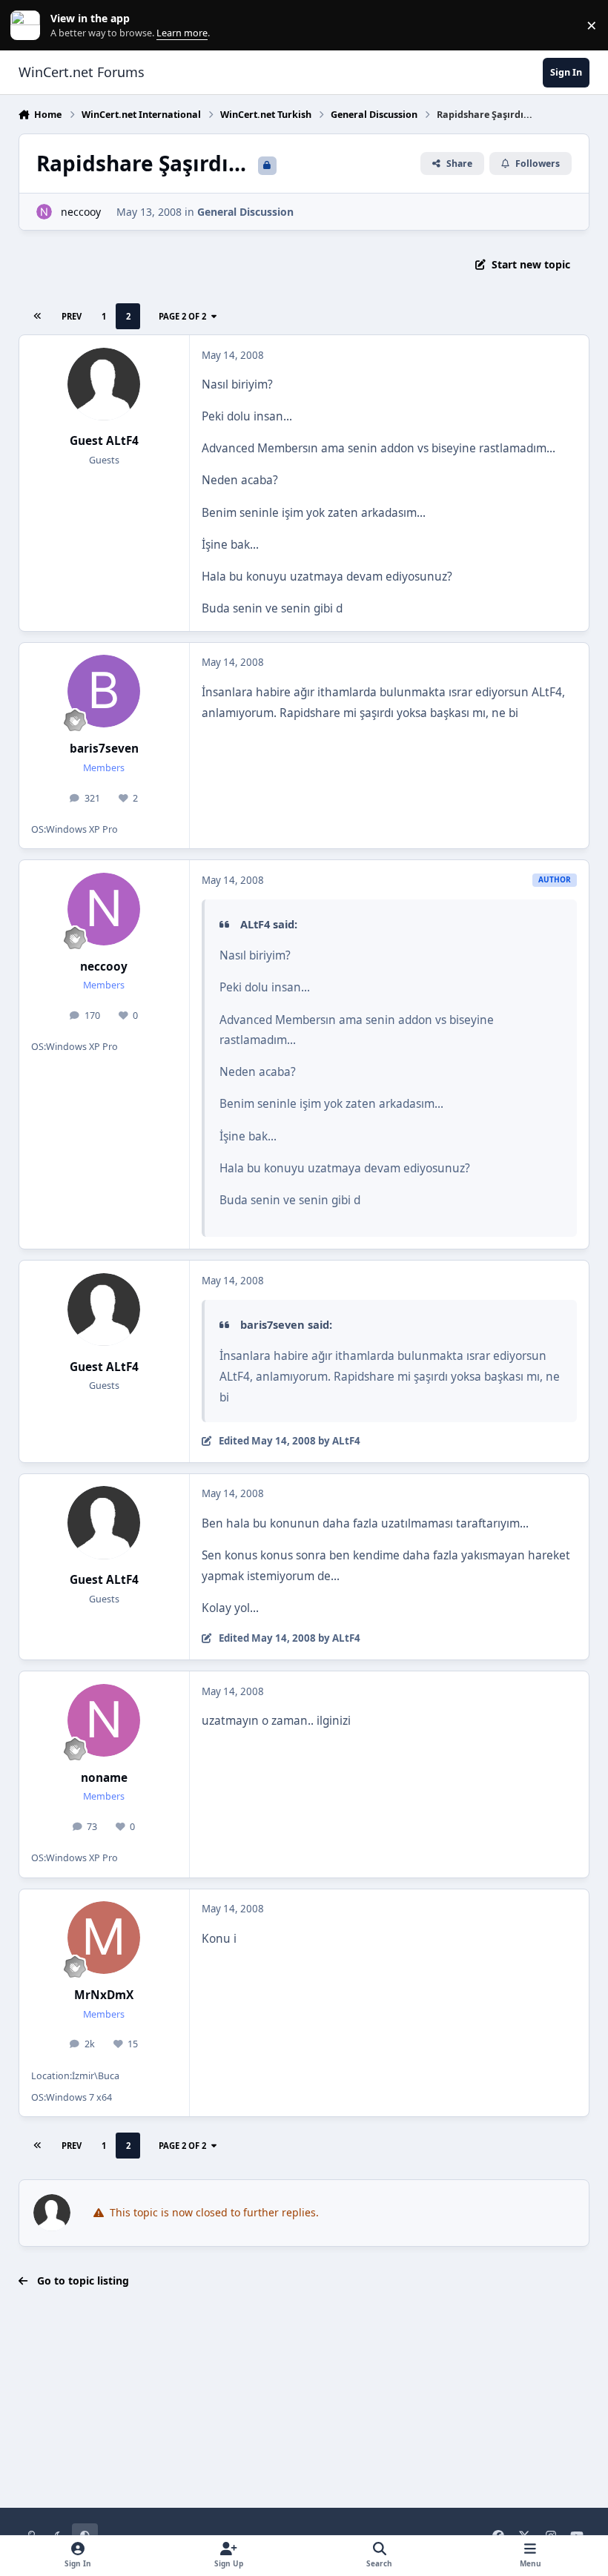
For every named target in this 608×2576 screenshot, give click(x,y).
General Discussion (245, 212)
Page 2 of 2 (182, 316)
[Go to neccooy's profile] (44, 212)
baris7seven (104, 749)
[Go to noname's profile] (104, 1720)
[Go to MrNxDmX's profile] (104, 1938)
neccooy (81, 212)
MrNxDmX (104, 1995)
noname (104, 1778)
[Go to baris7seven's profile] (104, 691)
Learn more (29, 26)
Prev (72, 316)
